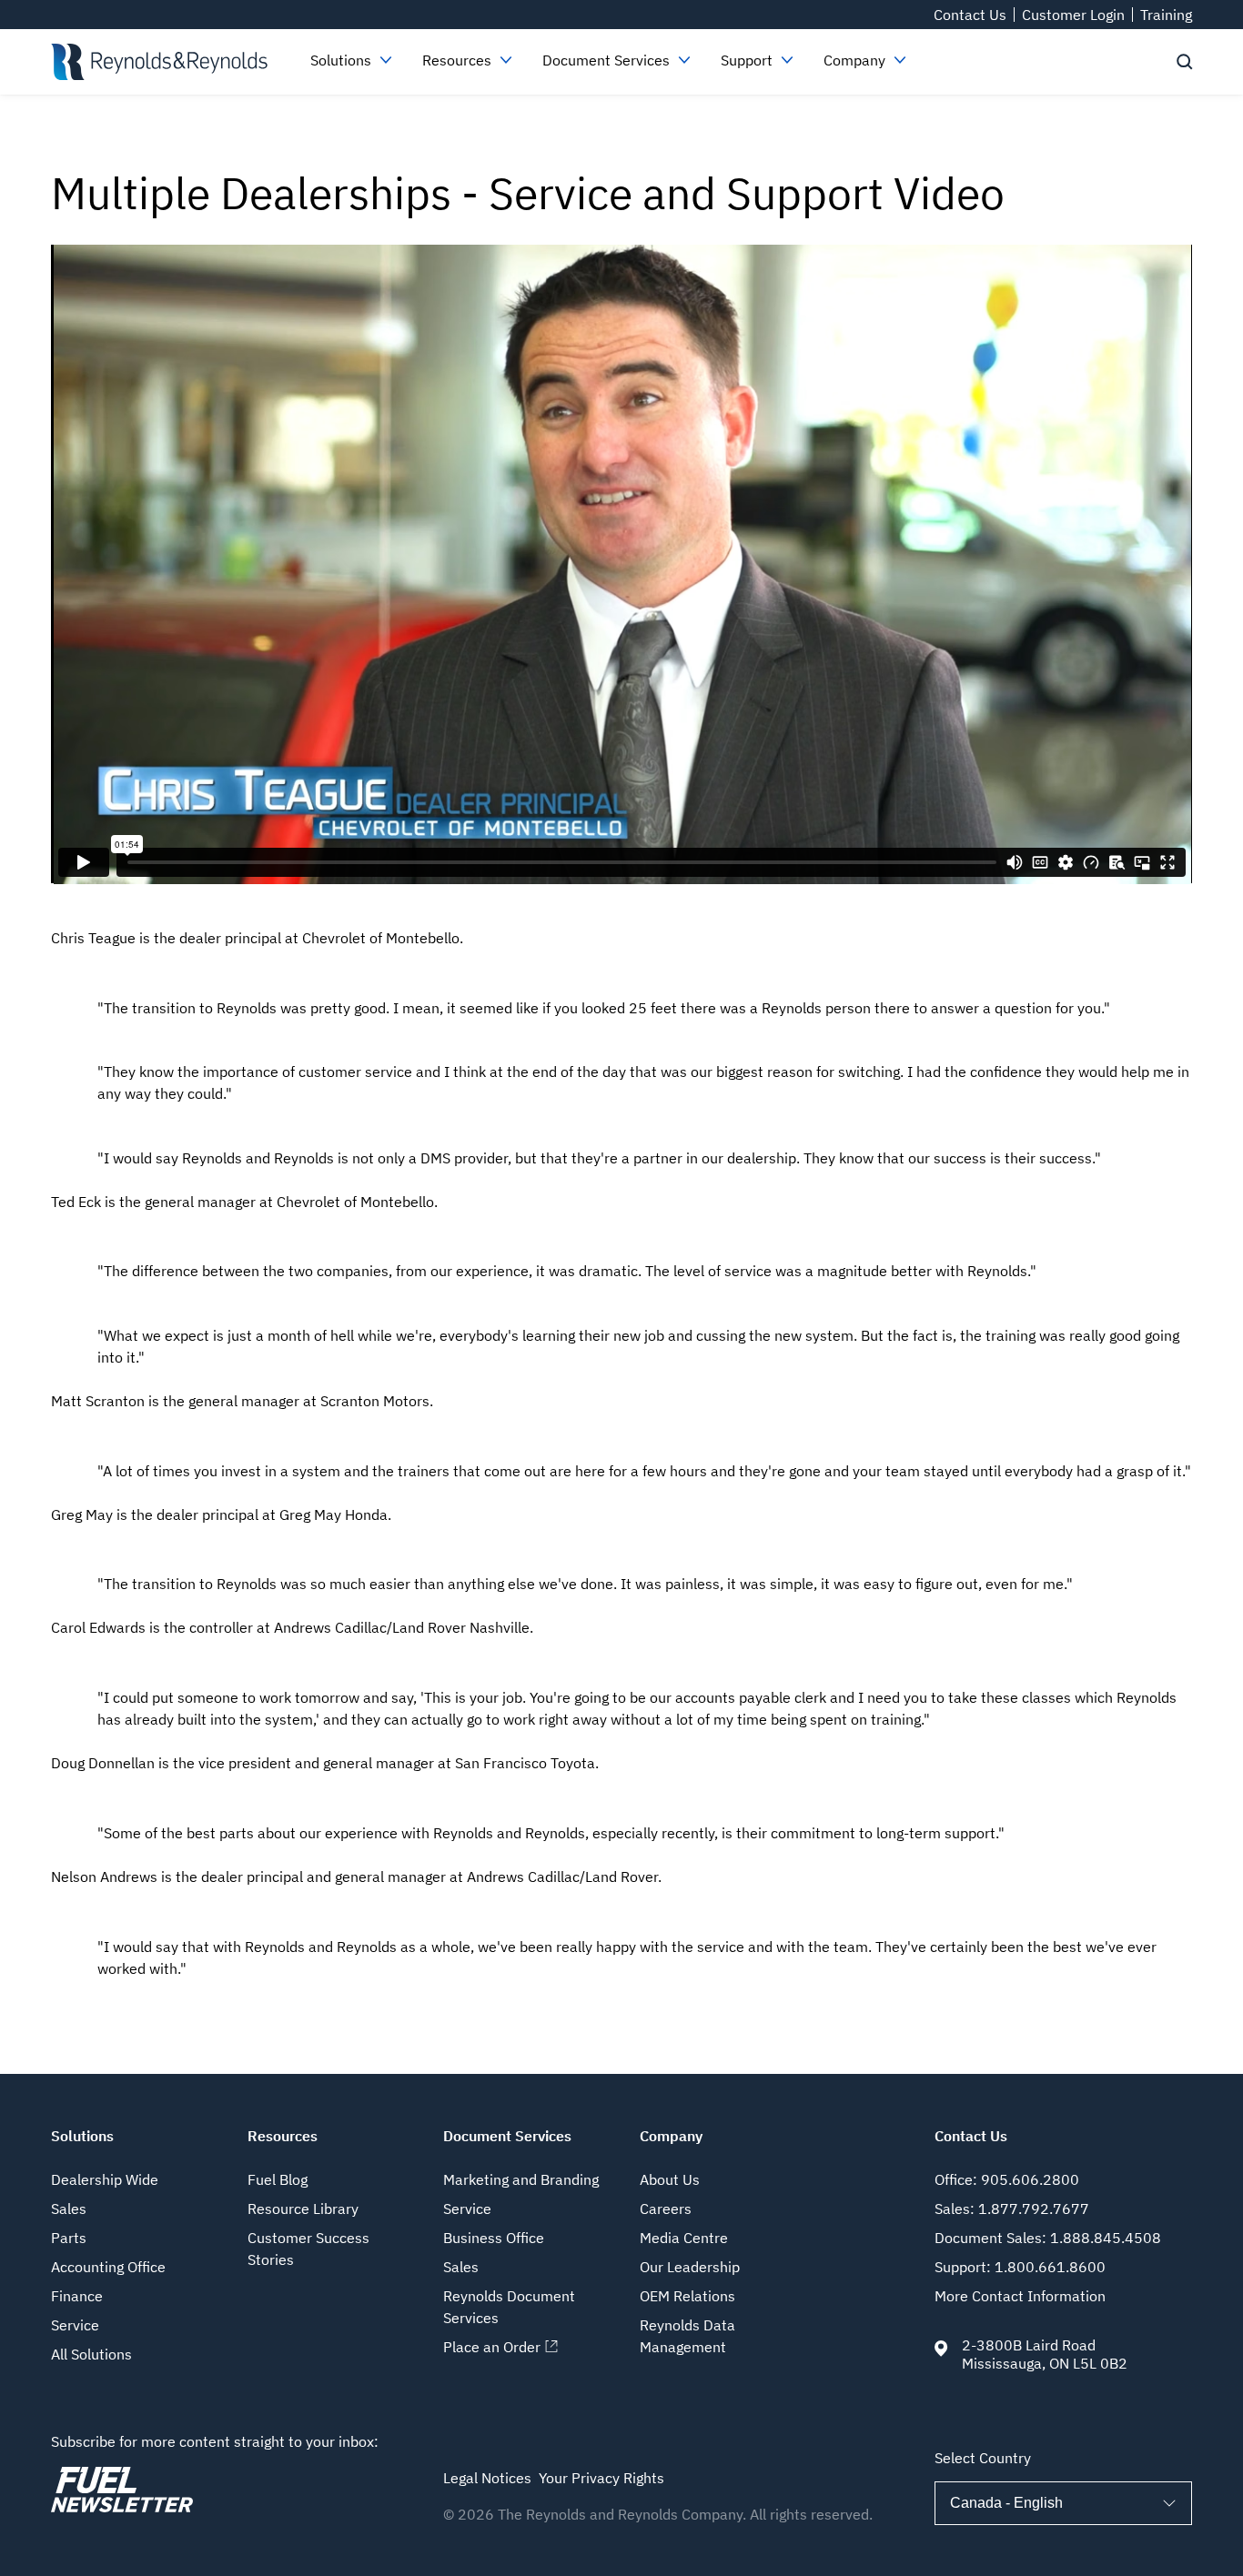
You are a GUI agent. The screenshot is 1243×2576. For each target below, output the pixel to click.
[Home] (159, 62)
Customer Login (1073, 15)
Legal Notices (487, 2478)
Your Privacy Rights (601, 2478)
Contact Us (970, 15)
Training (1166, 15)
